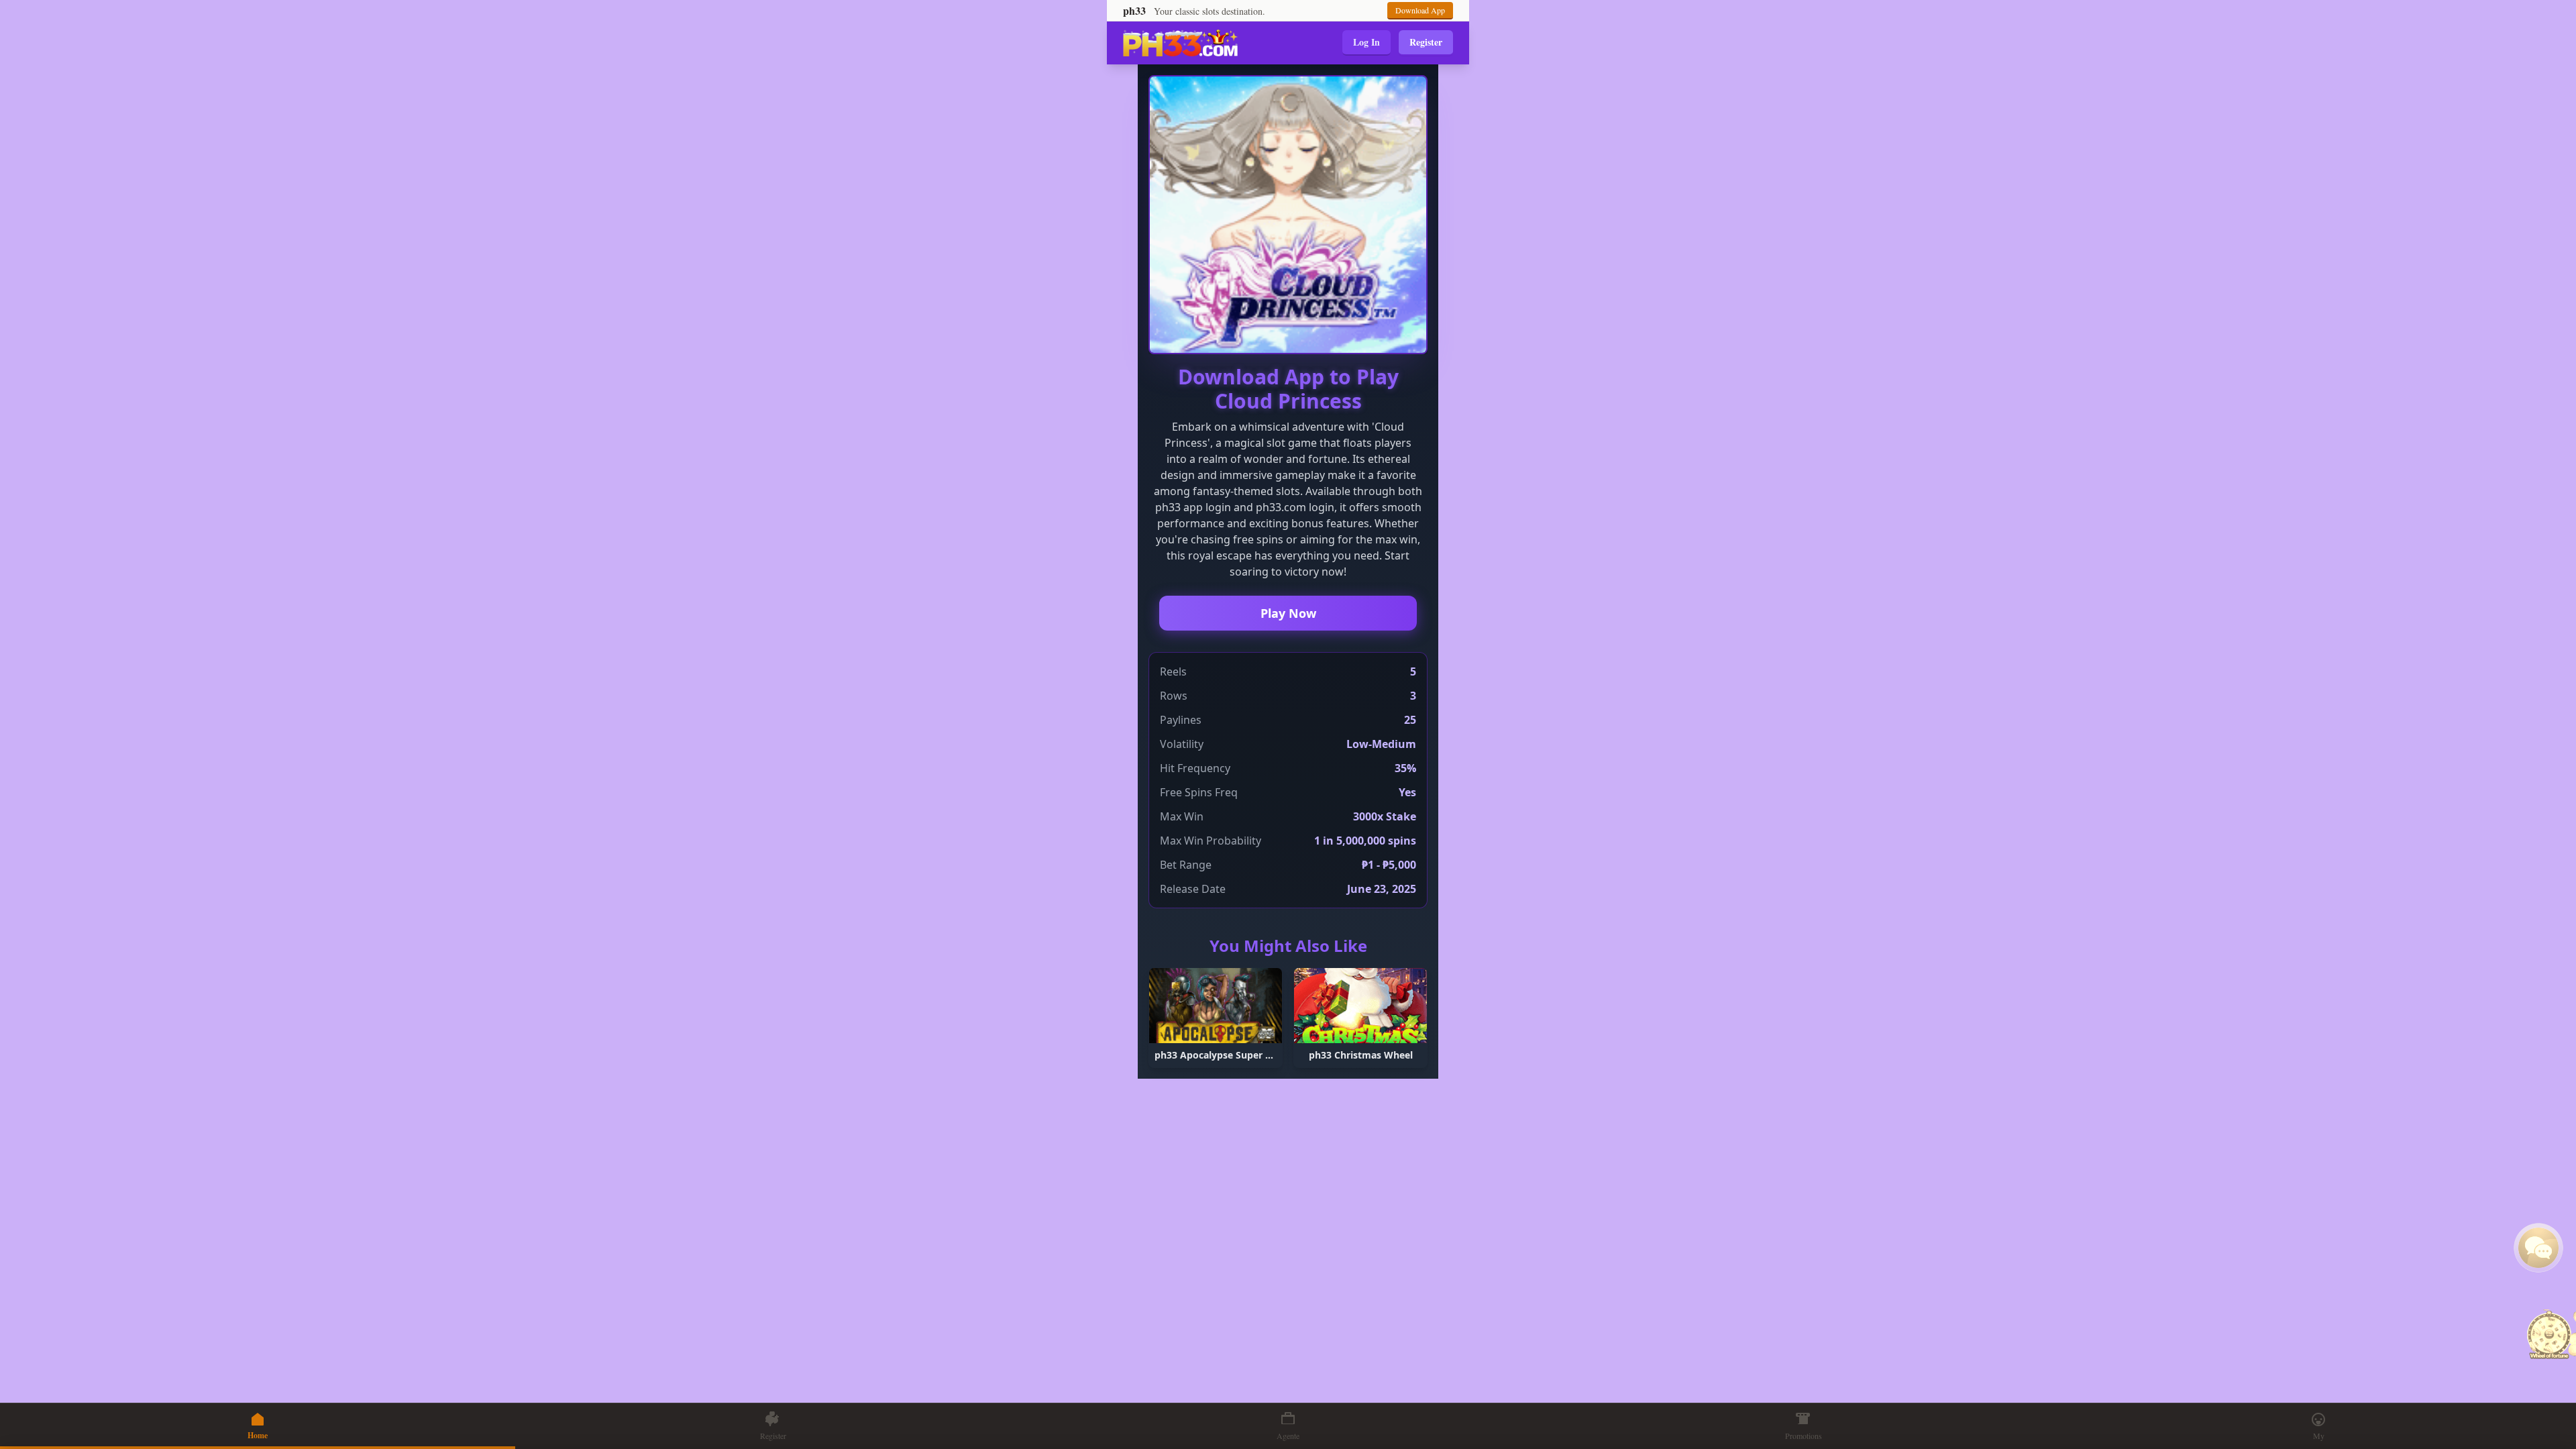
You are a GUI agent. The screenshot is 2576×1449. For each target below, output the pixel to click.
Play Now (1288, 613)
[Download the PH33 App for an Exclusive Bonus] (2549, 1336)
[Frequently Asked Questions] (2538, 1248)
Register (1426, 42)
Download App (1420, 10)
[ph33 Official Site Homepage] (1180, 43)
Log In (1366, 42)
